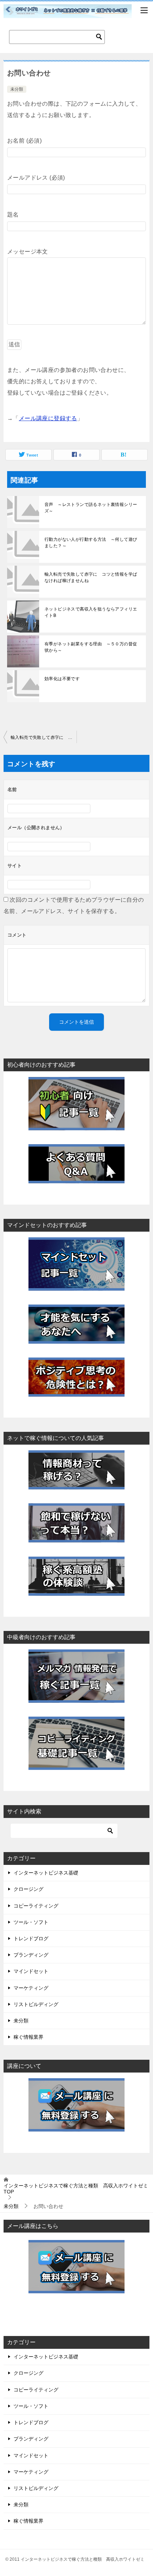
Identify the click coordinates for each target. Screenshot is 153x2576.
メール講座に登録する (48, 418)
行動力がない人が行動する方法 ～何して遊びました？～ (91, 543)
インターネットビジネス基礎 (46, 1873)
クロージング (28, 1889)
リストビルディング (36, 2004)
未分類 (17, 89)
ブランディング (31, 1955)
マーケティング (31, 1988)
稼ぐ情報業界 (28, 2037)
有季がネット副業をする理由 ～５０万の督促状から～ (91, 647)
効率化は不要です (62, 679)
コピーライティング (36, 1906)
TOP (76, 2189)
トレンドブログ (31, 1938)
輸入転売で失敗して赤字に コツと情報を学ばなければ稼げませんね (91, 577)
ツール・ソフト (31, 1922)
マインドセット (31, 1971)
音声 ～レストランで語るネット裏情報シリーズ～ (91, 508)
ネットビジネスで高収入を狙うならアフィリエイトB (91, 612)
